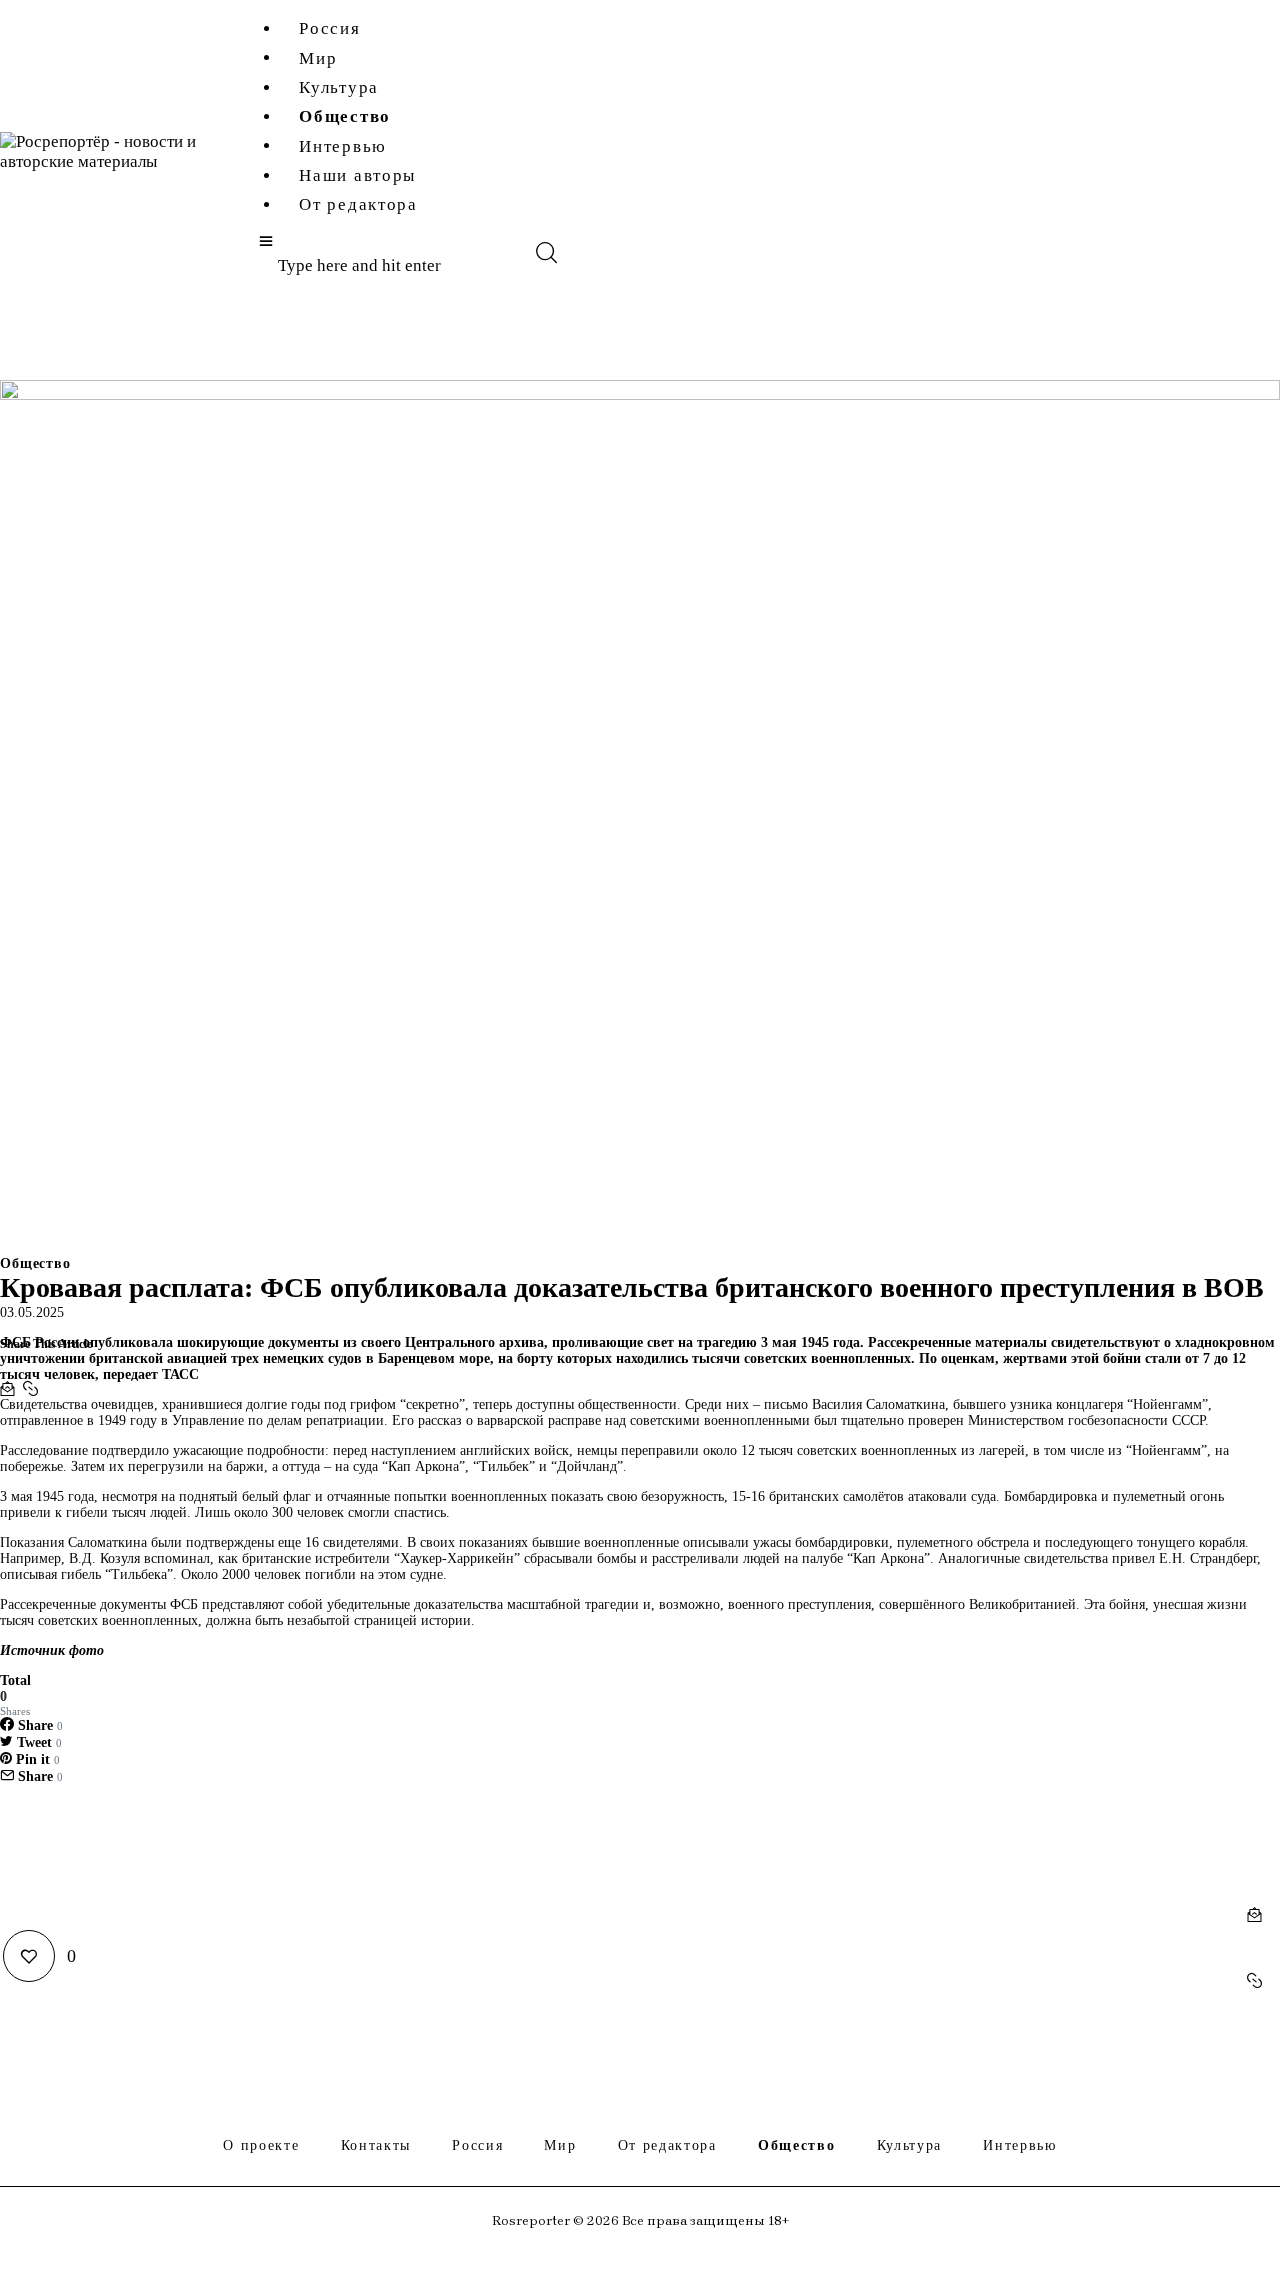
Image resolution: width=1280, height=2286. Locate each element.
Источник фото (52, 1650)
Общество (35, 1264)
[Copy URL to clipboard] (30, 1389)
